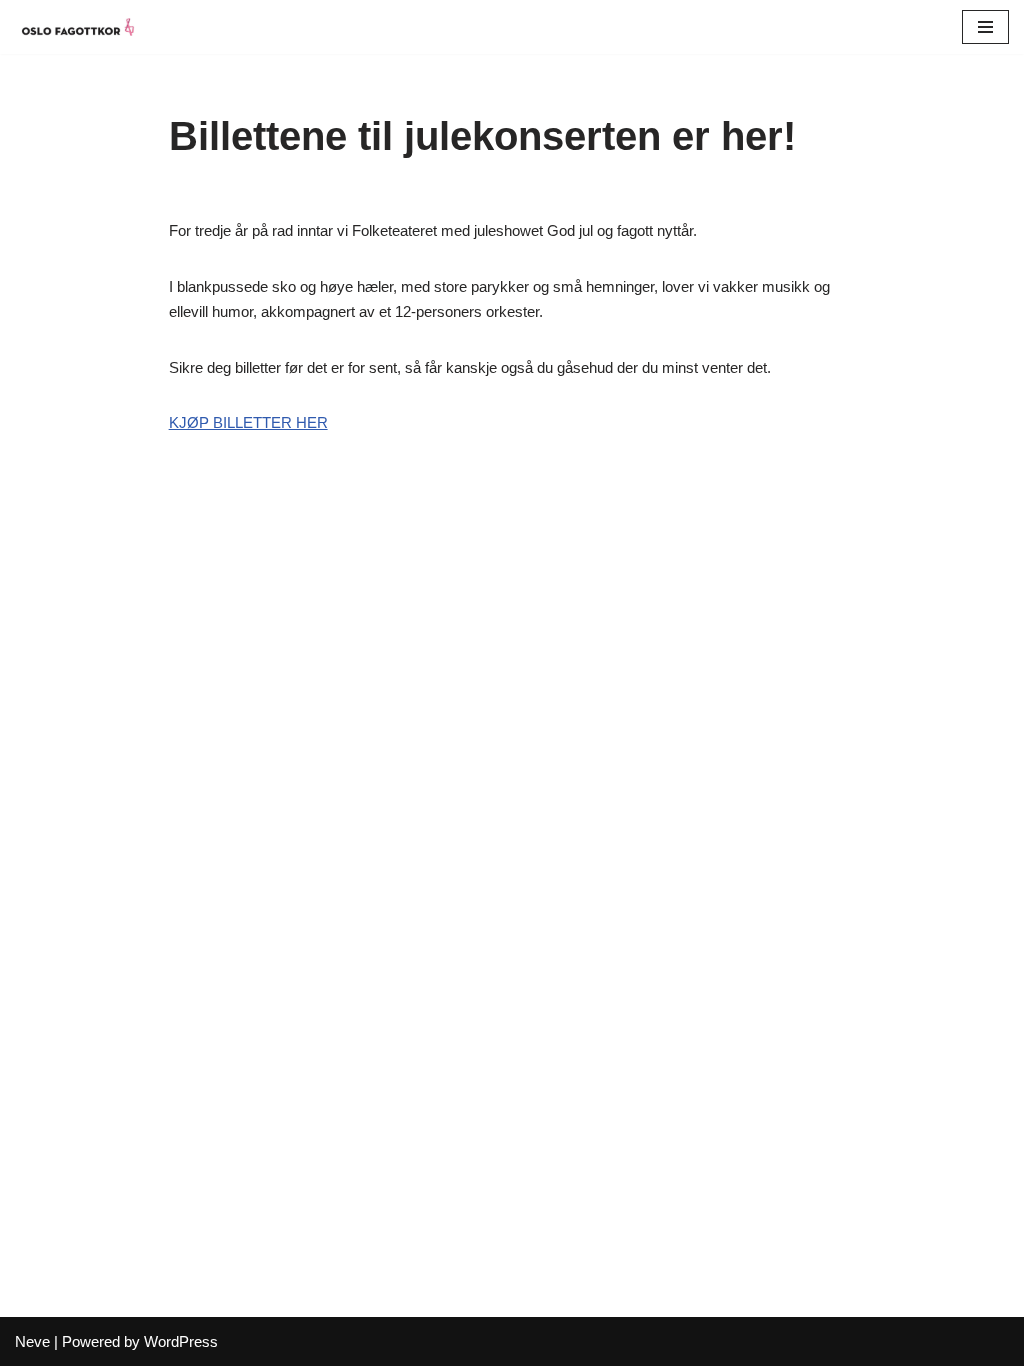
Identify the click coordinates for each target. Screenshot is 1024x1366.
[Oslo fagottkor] (75, 27)
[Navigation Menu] (985, 27)
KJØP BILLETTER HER (248, 422)
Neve (32, 1341)
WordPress (181, 1341)
